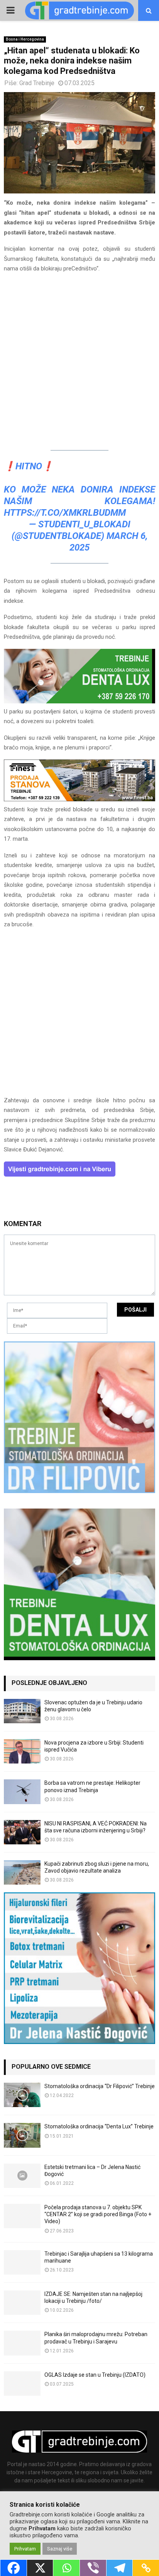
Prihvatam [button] (25, 2549)
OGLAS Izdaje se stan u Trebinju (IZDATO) (95, 2375)
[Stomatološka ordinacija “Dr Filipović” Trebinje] (22, 2095)
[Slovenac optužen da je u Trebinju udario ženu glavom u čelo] (22, 1711)
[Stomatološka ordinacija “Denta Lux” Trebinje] (22, 2135)
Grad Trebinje (37, 83)
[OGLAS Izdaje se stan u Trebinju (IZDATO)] (22, 2384)
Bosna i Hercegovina (25, 39)
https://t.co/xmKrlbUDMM (65, 513)
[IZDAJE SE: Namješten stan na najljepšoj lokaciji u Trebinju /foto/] (22, 2303)
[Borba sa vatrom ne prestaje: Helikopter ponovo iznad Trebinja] (22, 1792)
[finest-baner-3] (79, 799)
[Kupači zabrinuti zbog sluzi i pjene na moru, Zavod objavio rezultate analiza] (22, 1872)
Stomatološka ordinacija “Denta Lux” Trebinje (99, 2126)
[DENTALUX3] (79, 701)
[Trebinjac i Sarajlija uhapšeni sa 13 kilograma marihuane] (22, 2262)
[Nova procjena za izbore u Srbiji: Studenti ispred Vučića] (22, 1751)
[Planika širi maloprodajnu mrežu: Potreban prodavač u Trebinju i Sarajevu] (22, 2343)
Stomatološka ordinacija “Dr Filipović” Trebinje (100, 2086)
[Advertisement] (79, 360)
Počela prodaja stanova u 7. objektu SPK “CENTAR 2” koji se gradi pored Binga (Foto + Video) (98, 2214)
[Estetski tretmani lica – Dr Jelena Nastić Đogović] (22, 2176)
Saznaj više (60, 2549)
